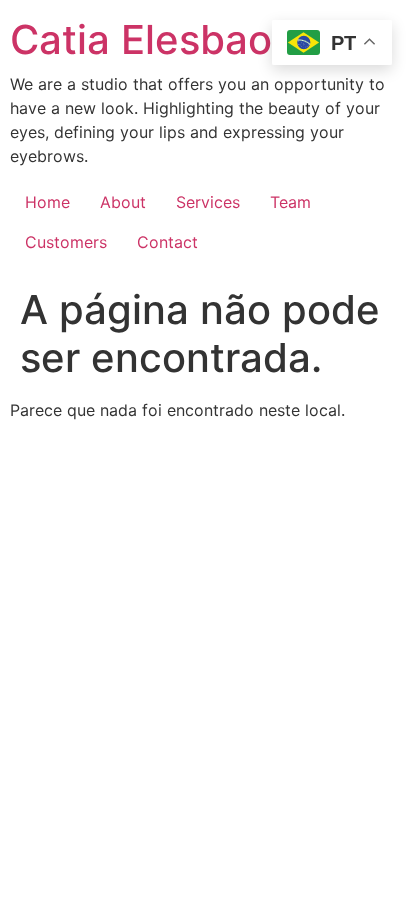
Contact (167, 242)
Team (290, 202)
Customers (66, 242)
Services (208, 202)
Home (47, 202)
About (123, 202)
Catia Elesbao (141, 39)
